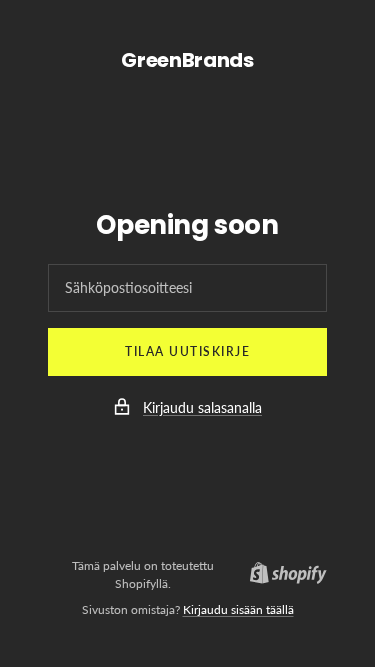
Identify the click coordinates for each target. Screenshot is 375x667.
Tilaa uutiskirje (187, 351)
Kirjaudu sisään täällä (238, 609)
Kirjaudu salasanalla (202, 407)
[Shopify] (282, 575)
